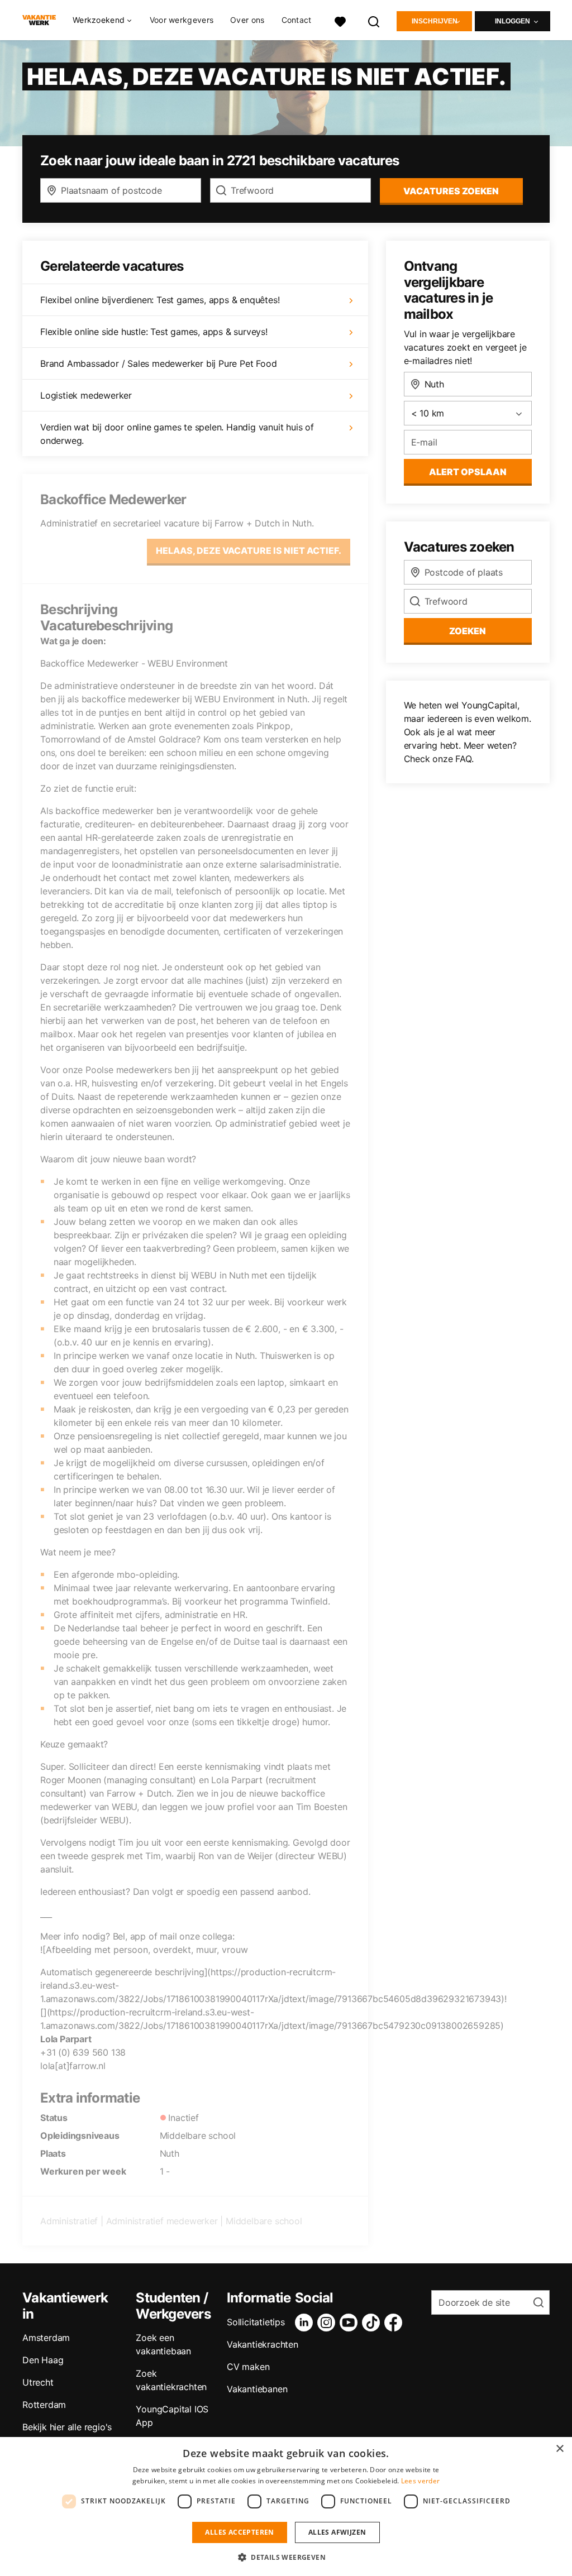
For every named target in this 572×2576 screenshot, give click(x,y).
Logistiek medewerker (86, 395)
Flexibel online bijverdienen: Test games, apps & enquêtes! (160, 300)
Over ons (247, 20)
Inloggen (513, 21)
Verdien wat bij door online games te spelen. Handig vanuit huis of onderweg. (177, 434)
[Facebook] (395, 2323)
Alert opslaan (468, 472)
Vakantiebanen (257, 2389)
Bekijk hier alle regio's (67, 2427)
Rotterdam (44, 2405)
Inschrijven (435, 21)
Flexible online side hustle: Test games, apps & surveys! (154, 332)
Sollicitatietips (256, 2322)
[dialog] (286, 2506)
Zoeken (468, 631)
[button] (286, 2557)
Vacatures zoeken (451, 191)
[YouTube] (351, 2323)
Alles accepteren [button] (239, 2532)
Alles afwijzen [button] (337, 2532)
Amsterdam (46, 2338)
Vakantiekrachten (263, 2344)
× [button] (559, 2449)
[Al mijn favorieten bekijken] (340, 20)
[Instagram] (328, 2323)
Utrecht (38, 2382)
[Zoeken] (374, 20)
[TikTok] (373, 2323)
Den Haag (43, 2360)
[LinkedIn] (306, 2323)
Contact (297, 20)
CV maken (248, 2367)
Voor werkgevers (182, 20)
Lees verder (420, 2481)
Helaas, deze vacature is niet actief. (249, 550)
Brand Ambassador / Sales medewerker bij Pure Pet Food (158, 363)
